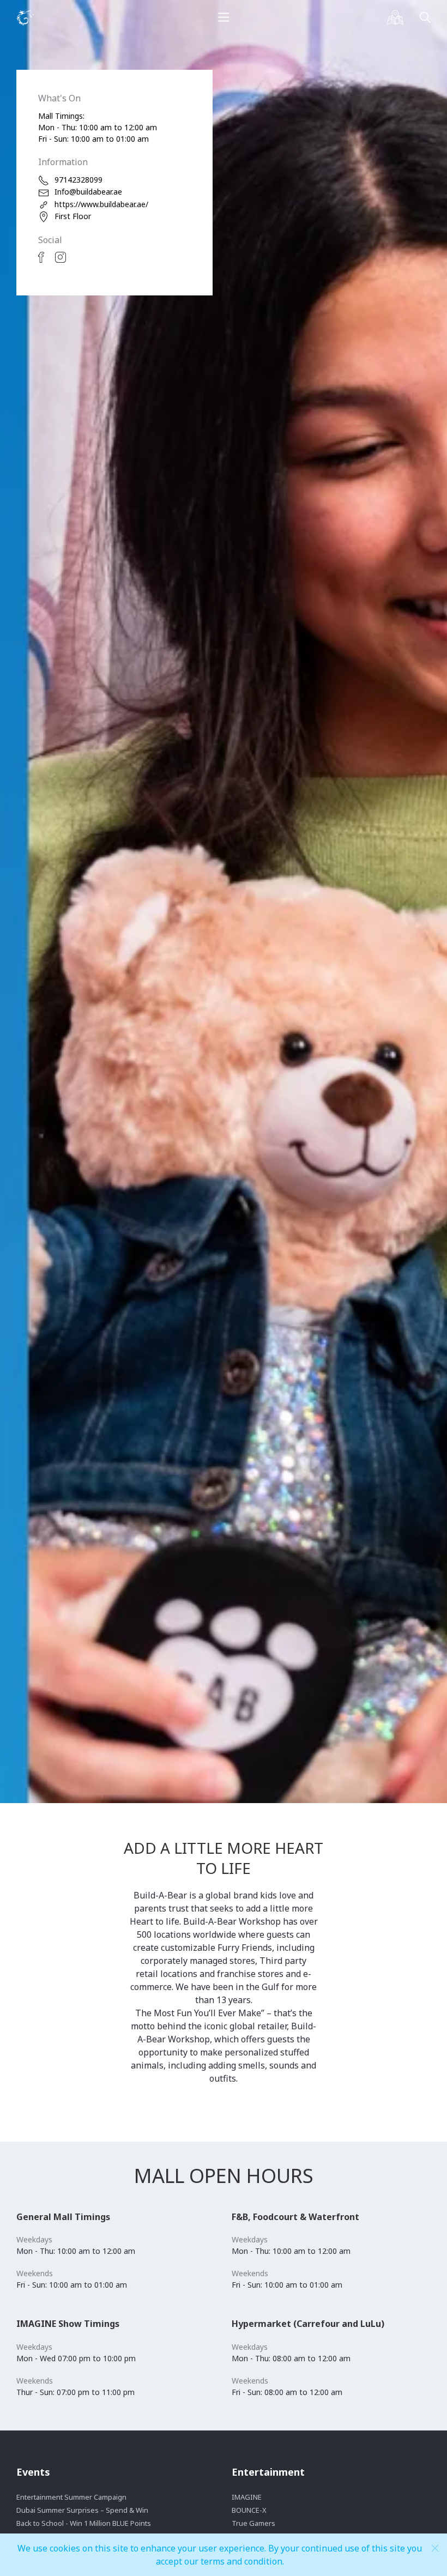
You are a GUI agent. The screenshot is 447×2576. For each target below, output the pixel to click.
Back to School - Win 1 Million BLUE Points (84, 2523)
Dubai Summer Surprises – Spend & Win (82, 2510)
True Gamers (253, 2523)
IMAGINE (247, 2497)
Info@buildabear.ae (88, 192)
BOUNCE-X (249, 2510)
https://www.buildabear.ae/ (101, 204)
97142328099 (78, 180)
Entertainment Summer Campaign (71, 2497)
